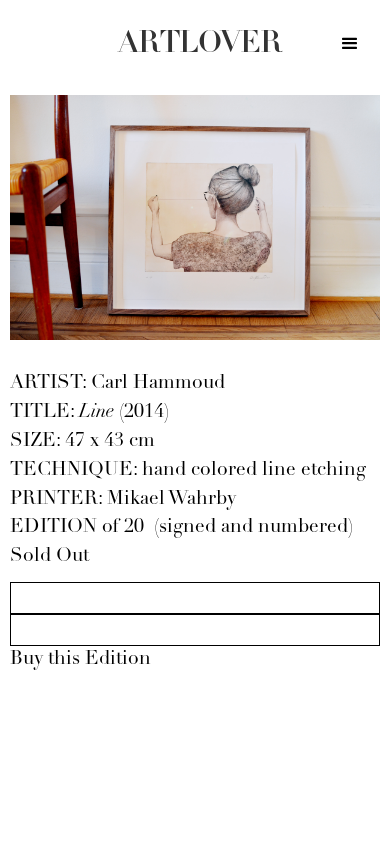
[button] (350, 47)
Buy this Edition (80, 659)
